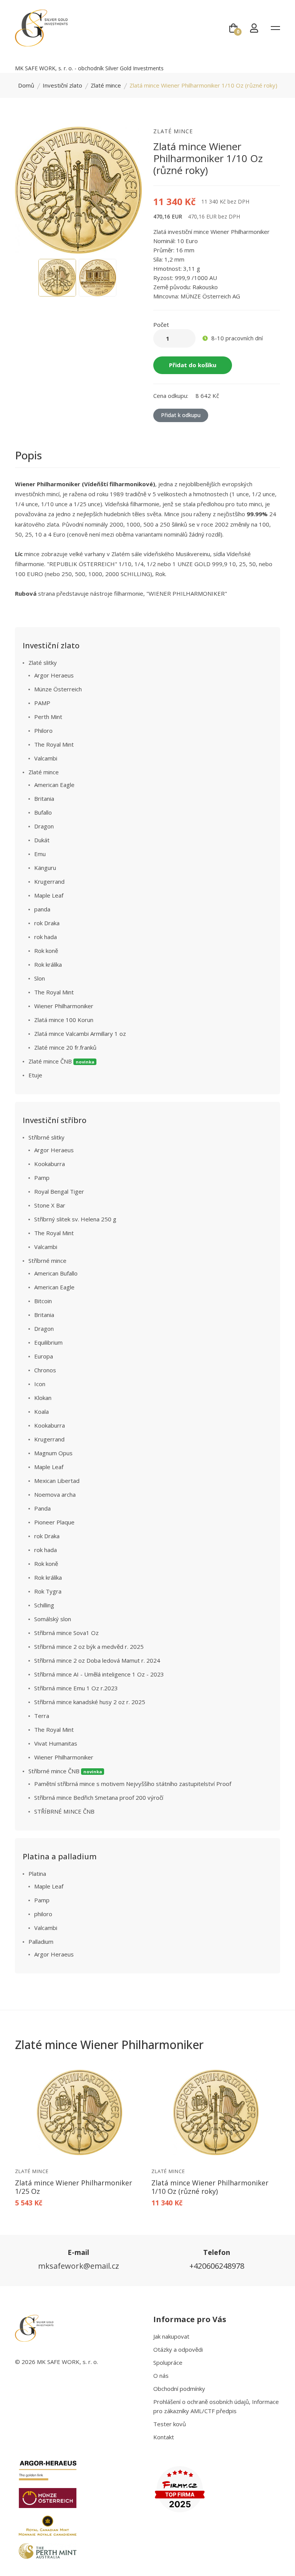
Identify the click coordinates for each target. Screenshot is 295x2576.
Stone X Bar (50, 1205)
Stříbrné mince (47, 1261)
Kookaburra (50, 1164)
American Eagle (54, 785)
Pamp (42, 1178)
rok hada (46, 937)
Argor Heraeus (54, 675)
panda (42, 909)
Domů (26, 85)
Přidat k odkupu (181, 415)
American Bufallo (56, 1273)
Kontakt (164, 2437)
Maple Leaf (49, 895)
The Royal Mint (54, 744)
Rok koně (46, 951)
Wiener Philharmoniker (64, 1006)
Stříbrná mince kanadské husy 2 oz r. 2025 (90, 1702)
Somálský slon (53, 1619)
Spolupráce (168, 2362)
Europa (44, 1356)
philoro (43, 1914)
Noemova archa (55, 1494)
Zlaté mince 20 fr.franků (65, 1047)
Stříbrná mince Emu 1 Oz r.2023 (76, 1688)
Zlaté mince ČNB (61, 1061)
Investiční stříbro (55, 1120)
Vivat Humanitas (56, 1743)
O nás (161, 2376)
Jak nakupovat (171, 2336)
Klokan (43, 1398)
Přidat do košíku (193, 365)
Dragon (44, 826)
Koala (41, 1411)
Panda (42, 1508)
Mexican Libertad (57, 1481)
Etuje (35, 1075)
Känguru (45, 868)
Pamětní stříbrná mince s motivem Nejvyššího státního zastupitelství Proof (133, 1784)
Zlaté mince (106, 85)
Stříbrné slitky (46, 1137)
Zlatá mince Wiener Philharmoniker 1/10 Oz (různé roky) (210, 2187)
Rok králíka (48, 964)
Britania (44, 798)
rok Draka (47, 923)
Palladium (41, 1942)
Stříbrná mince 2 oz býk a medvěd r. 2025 (89, 1647)
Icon (40, 1384)
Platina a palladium (60, 1856)
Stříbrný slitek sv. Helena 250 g (75, 1219)
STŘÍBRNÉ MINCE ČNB (64, 1811)
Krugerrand (49, 881)
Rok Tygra (48, 1591)
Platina (37, 1874)
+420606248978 (217, 2266)
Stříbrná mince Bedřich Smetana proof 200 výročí (99, 1797)
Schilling (44, 1605)
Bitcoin (43, 1301)
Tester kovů (170, 2424)
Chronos (45, 1370)
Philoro (43, 731)
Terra (42, 1716)
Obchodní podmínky (179, 2389)
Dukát (42, 840)
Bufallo (43, 812)
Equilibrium (48, 1342)
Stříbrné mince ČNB (65, 1771)
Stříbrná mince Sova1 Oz (66, 1633)
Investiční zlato (62, 85)
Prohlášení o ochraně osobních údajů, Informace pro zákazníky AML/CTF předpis (216, 2406)
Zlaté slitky (43, 663)
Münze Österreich (58, 689)
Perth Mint (48, 717)
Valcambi (46, 758)
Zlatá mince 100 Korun (64, 1020)
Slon (40, 978)
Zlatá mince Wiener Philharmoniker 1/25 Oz (74, 2187)
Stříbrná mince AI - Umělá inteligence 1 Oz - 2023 (99, 1674)
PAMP (42, 703)
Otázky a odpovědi (178, 2349)
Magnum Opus (53, 1453)
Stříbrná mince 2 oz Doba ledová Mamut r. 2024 (97, 1660)
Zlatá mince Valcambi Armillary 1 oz (80, 1034)
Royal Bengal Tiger (59, 1191)
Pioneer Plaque (54, 1522)
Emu (40, 854)
